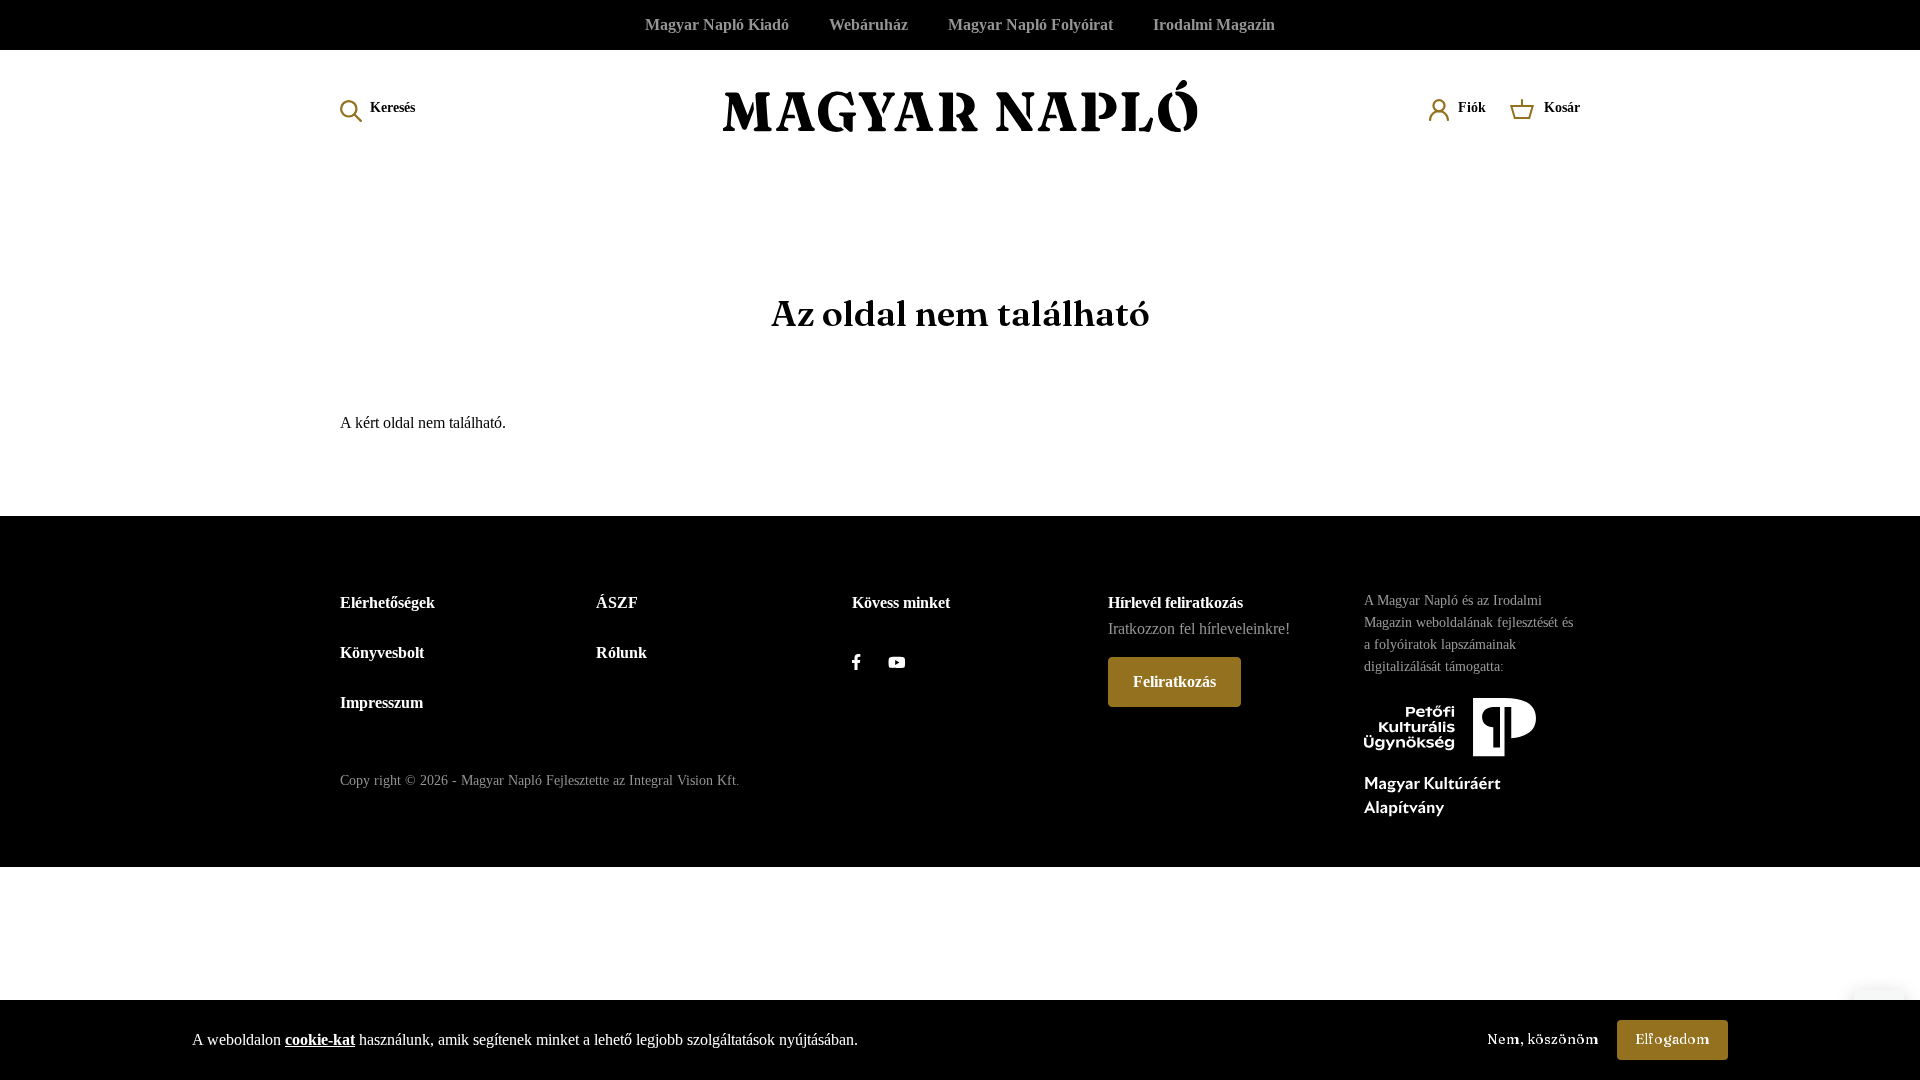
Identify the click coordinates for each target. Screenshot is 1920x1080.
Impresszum (381, 702)
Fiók (1472, 107)
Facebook (870, 662)
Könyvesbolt (382, 652)
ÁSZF (617, 602)
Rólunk (621, 652)
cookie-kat (320, 1039)
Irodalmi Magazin (1214, 24)
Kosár (1562, 107)
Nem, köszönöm (1543, 1039)
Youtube (906, 662)
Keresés (392, 107)
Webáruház (868, 24)
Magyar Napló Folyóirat (1030, 24)
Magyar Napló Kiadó (717, 24)
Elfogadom (1672, 1039)
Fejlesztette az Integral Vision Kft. (643, 780)
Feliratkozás (1174, 681)
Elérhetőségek (387, 602)
